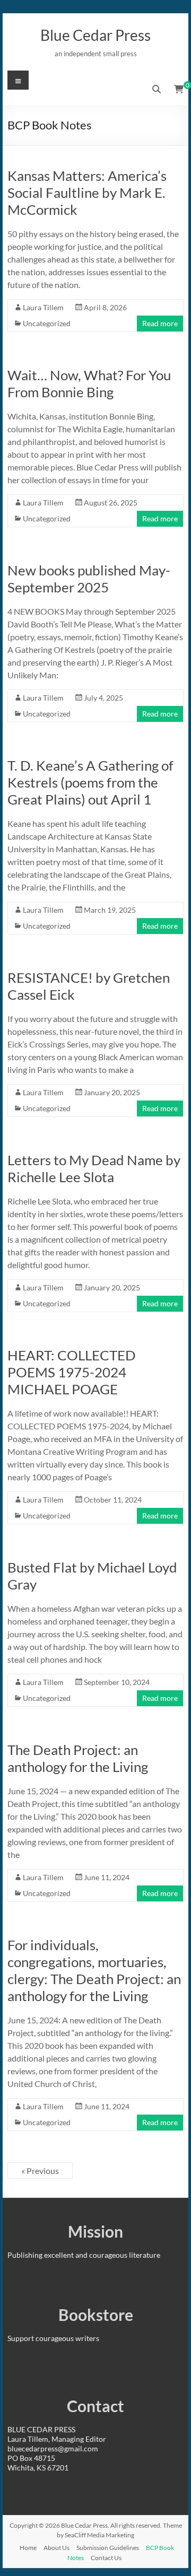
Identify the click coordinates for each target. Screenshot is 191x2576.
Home (28, 2548)
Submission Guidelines (108, 2548)
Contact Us (106, 2558)
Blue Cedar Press (95, 35)
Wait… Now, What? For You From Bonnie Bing (89, 383)
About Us (57, 2548)
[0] (179, 89)
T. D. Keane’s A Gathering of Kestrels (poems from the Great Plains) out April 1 (90, 782)
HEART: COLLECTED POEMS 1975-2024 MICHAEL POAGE (72, 1372)
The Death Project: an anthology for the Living (78, 1758)
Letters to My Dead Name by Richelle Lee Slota (94, 1168)
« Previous (40, 2171)
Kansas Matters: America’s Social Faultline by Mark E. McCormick (87, 193)
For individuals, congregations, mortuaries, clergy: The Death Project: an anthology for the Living (94, 1970)
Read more (160, 323)
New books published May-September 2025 (89, 579)
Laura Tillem (43, 307)
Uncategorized (47, 323)
